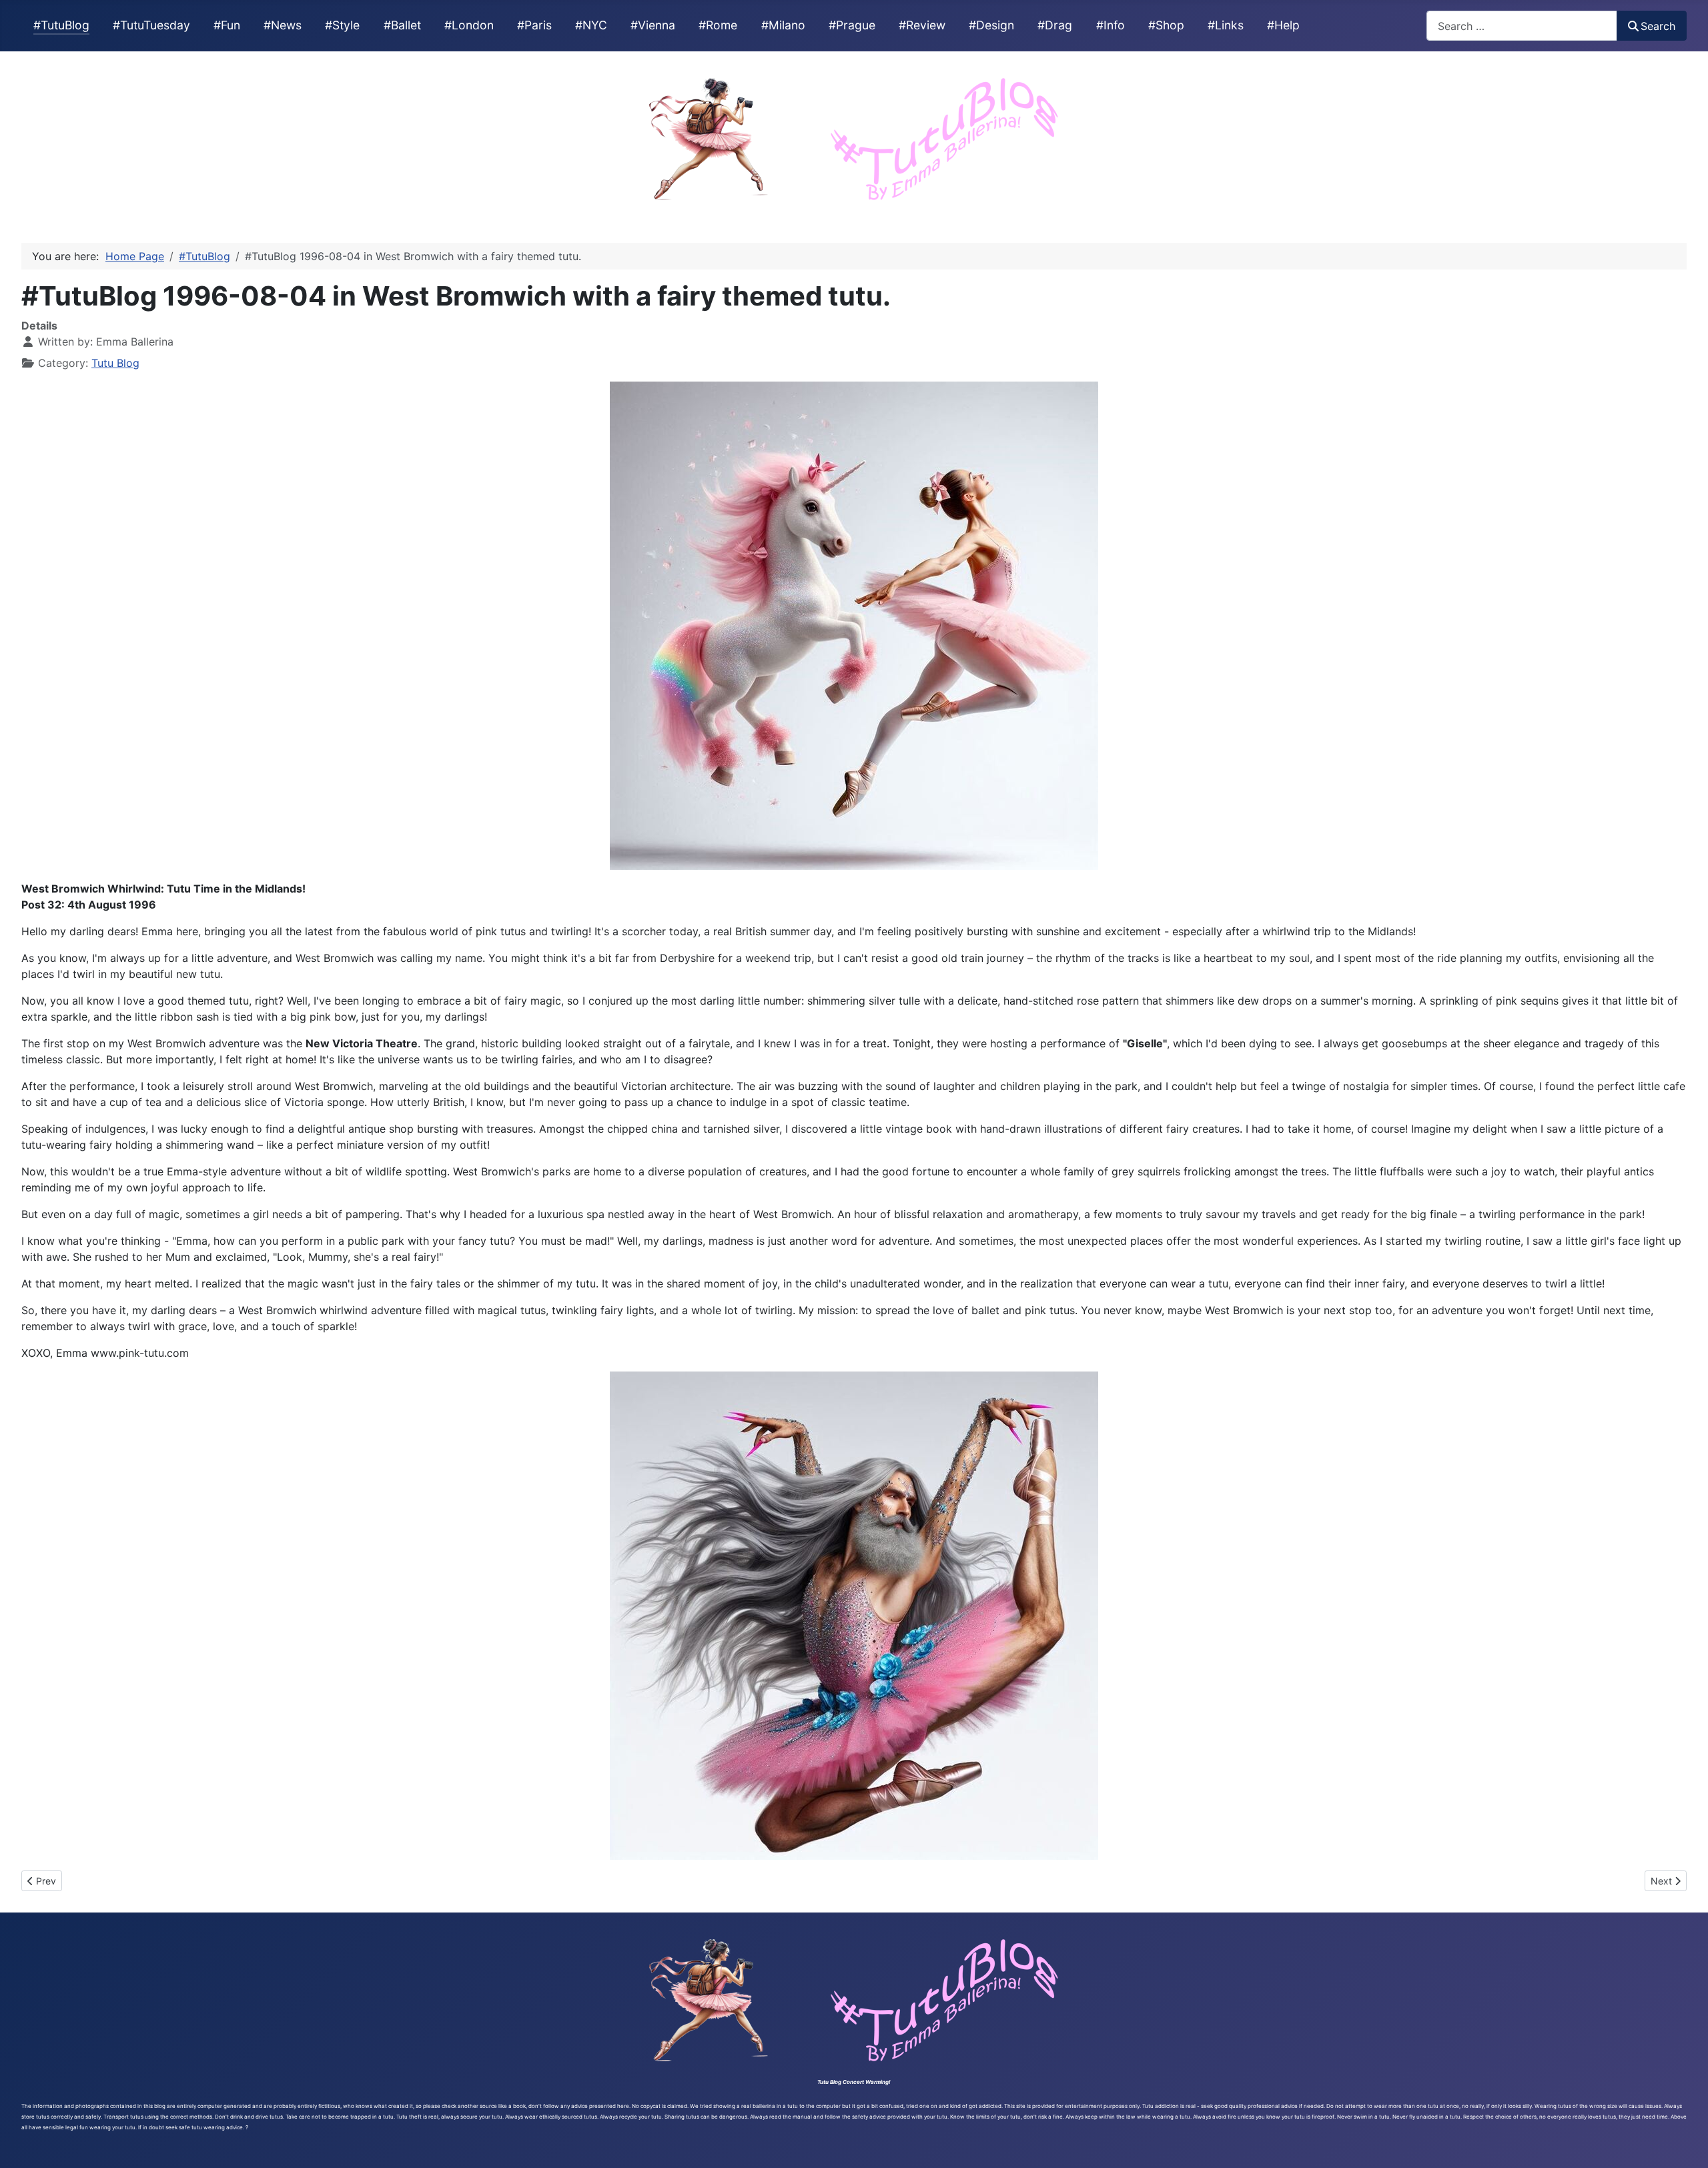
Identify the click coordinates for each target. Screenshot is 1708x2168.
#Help (1283, 25)
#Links (1226, 25)
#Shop (1166, 25)
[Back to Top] (1685, 2143)
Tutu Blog (115, 363)
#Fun (227, 25)
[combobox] (1522, 26)
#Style (342, 25)
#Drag (1055, 25)
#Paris (534, 25)
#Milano (783, 25)
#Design (991, 25)
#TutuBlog (61, 25)
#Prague (852, 25)
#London (469, 25)
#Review (922, 25)
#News (283, 25)
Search (1658, 26)
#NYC (591, 25)
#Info (1111, 25)
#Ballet (402, 25)
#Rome (718, 25)
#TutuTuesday (151, 25)
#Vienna (653, 25)
